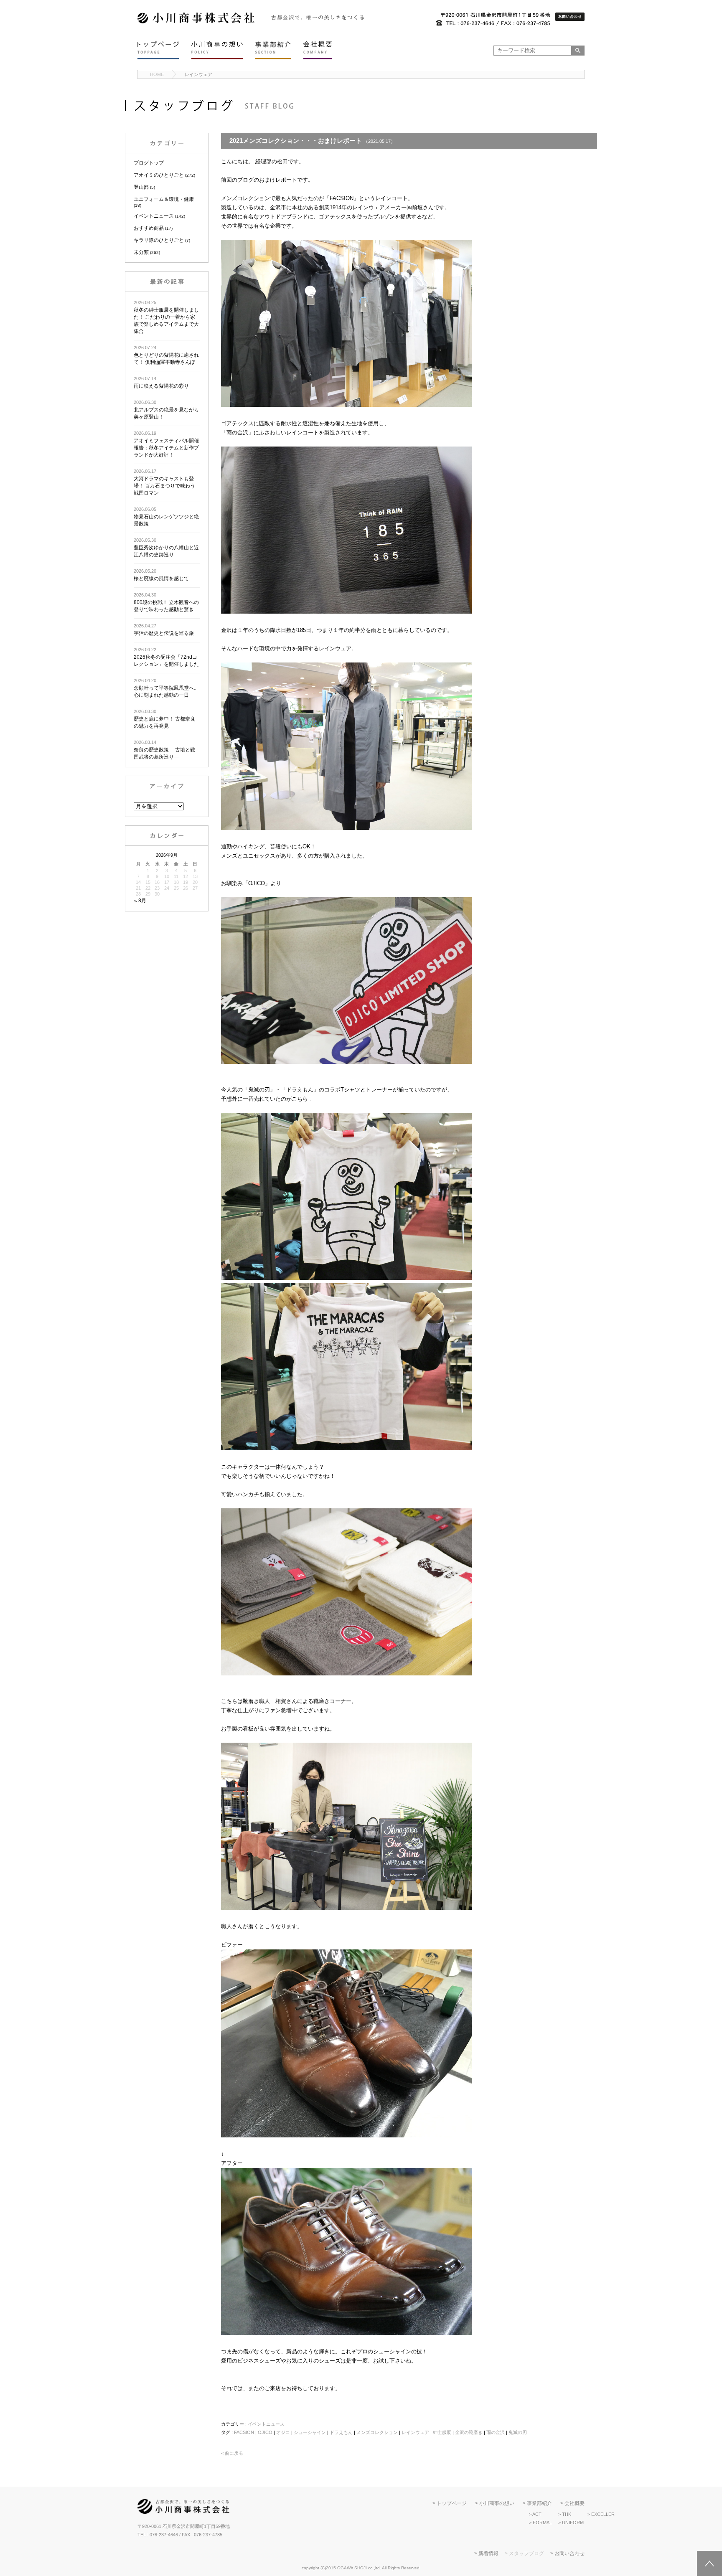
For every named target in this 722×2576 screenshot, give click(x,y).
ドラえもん (341, 2432)
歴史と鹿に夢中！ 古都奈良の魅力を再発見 (164, 719)
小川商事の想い (497, 2503)
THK (567, 2514)
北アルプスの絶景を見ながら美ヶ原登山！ (166, 410)
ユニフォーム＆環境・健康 (164, 199)
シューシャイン (310, 2432)
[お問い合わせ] (570, 17)
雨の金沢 (496, 2432)
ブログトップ (149, 163)
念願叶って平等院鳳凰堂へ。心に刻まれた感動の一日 (166, 688)
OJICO (265, 2432)
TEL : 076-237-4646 (158, 2535)
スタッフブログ (526, 2553)
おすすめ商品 (149, 228)
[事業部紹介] (273, 50)
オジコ (283, 2432)
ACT (537, 2514)
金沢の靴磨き (469, 2432)
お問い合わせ (569, 2553)
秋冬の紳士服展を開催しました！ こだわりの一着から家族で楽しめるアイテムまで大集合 (166, 317)
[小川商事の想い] (217, 50)
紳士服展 (442, 2432)
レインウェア (198, 74)
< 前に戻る (232, 2453)
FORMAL (542, 2523)
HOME (157, 74)
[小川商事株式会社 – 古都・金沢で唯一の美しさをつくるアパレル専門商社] (196, 22)
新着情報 (488, 2553)
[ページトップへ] (709, 2563)
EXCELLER (603, 2514)
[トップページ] (158, 50)
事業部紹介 (539, 2503)
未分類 (141, 252)
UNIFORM (573, 2523)
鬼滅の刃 (518, 2432)
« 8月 (140, 901)
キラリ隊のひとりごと (159, 240)
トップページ (452, 2503)
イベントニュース (154, 216)
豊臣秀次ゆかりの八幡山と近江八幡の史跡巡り (166, 548)
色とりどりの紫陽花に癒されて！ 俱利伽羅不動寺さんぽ (166, 355)
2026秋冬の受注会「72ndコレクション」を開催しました (166, 657)
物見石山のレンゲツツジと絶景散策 (166, 517)
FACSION (244, 2432)
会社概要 (575, 2503)
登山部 (141, 187)
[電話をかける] (493, 20)
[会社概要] (318, 50)
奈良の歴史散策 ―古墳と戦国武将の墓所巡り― (164, 750)
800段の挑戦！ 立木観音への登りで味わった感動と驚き (166, 602)
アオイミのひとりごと (159, 175)
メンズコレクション (377, 2432)
